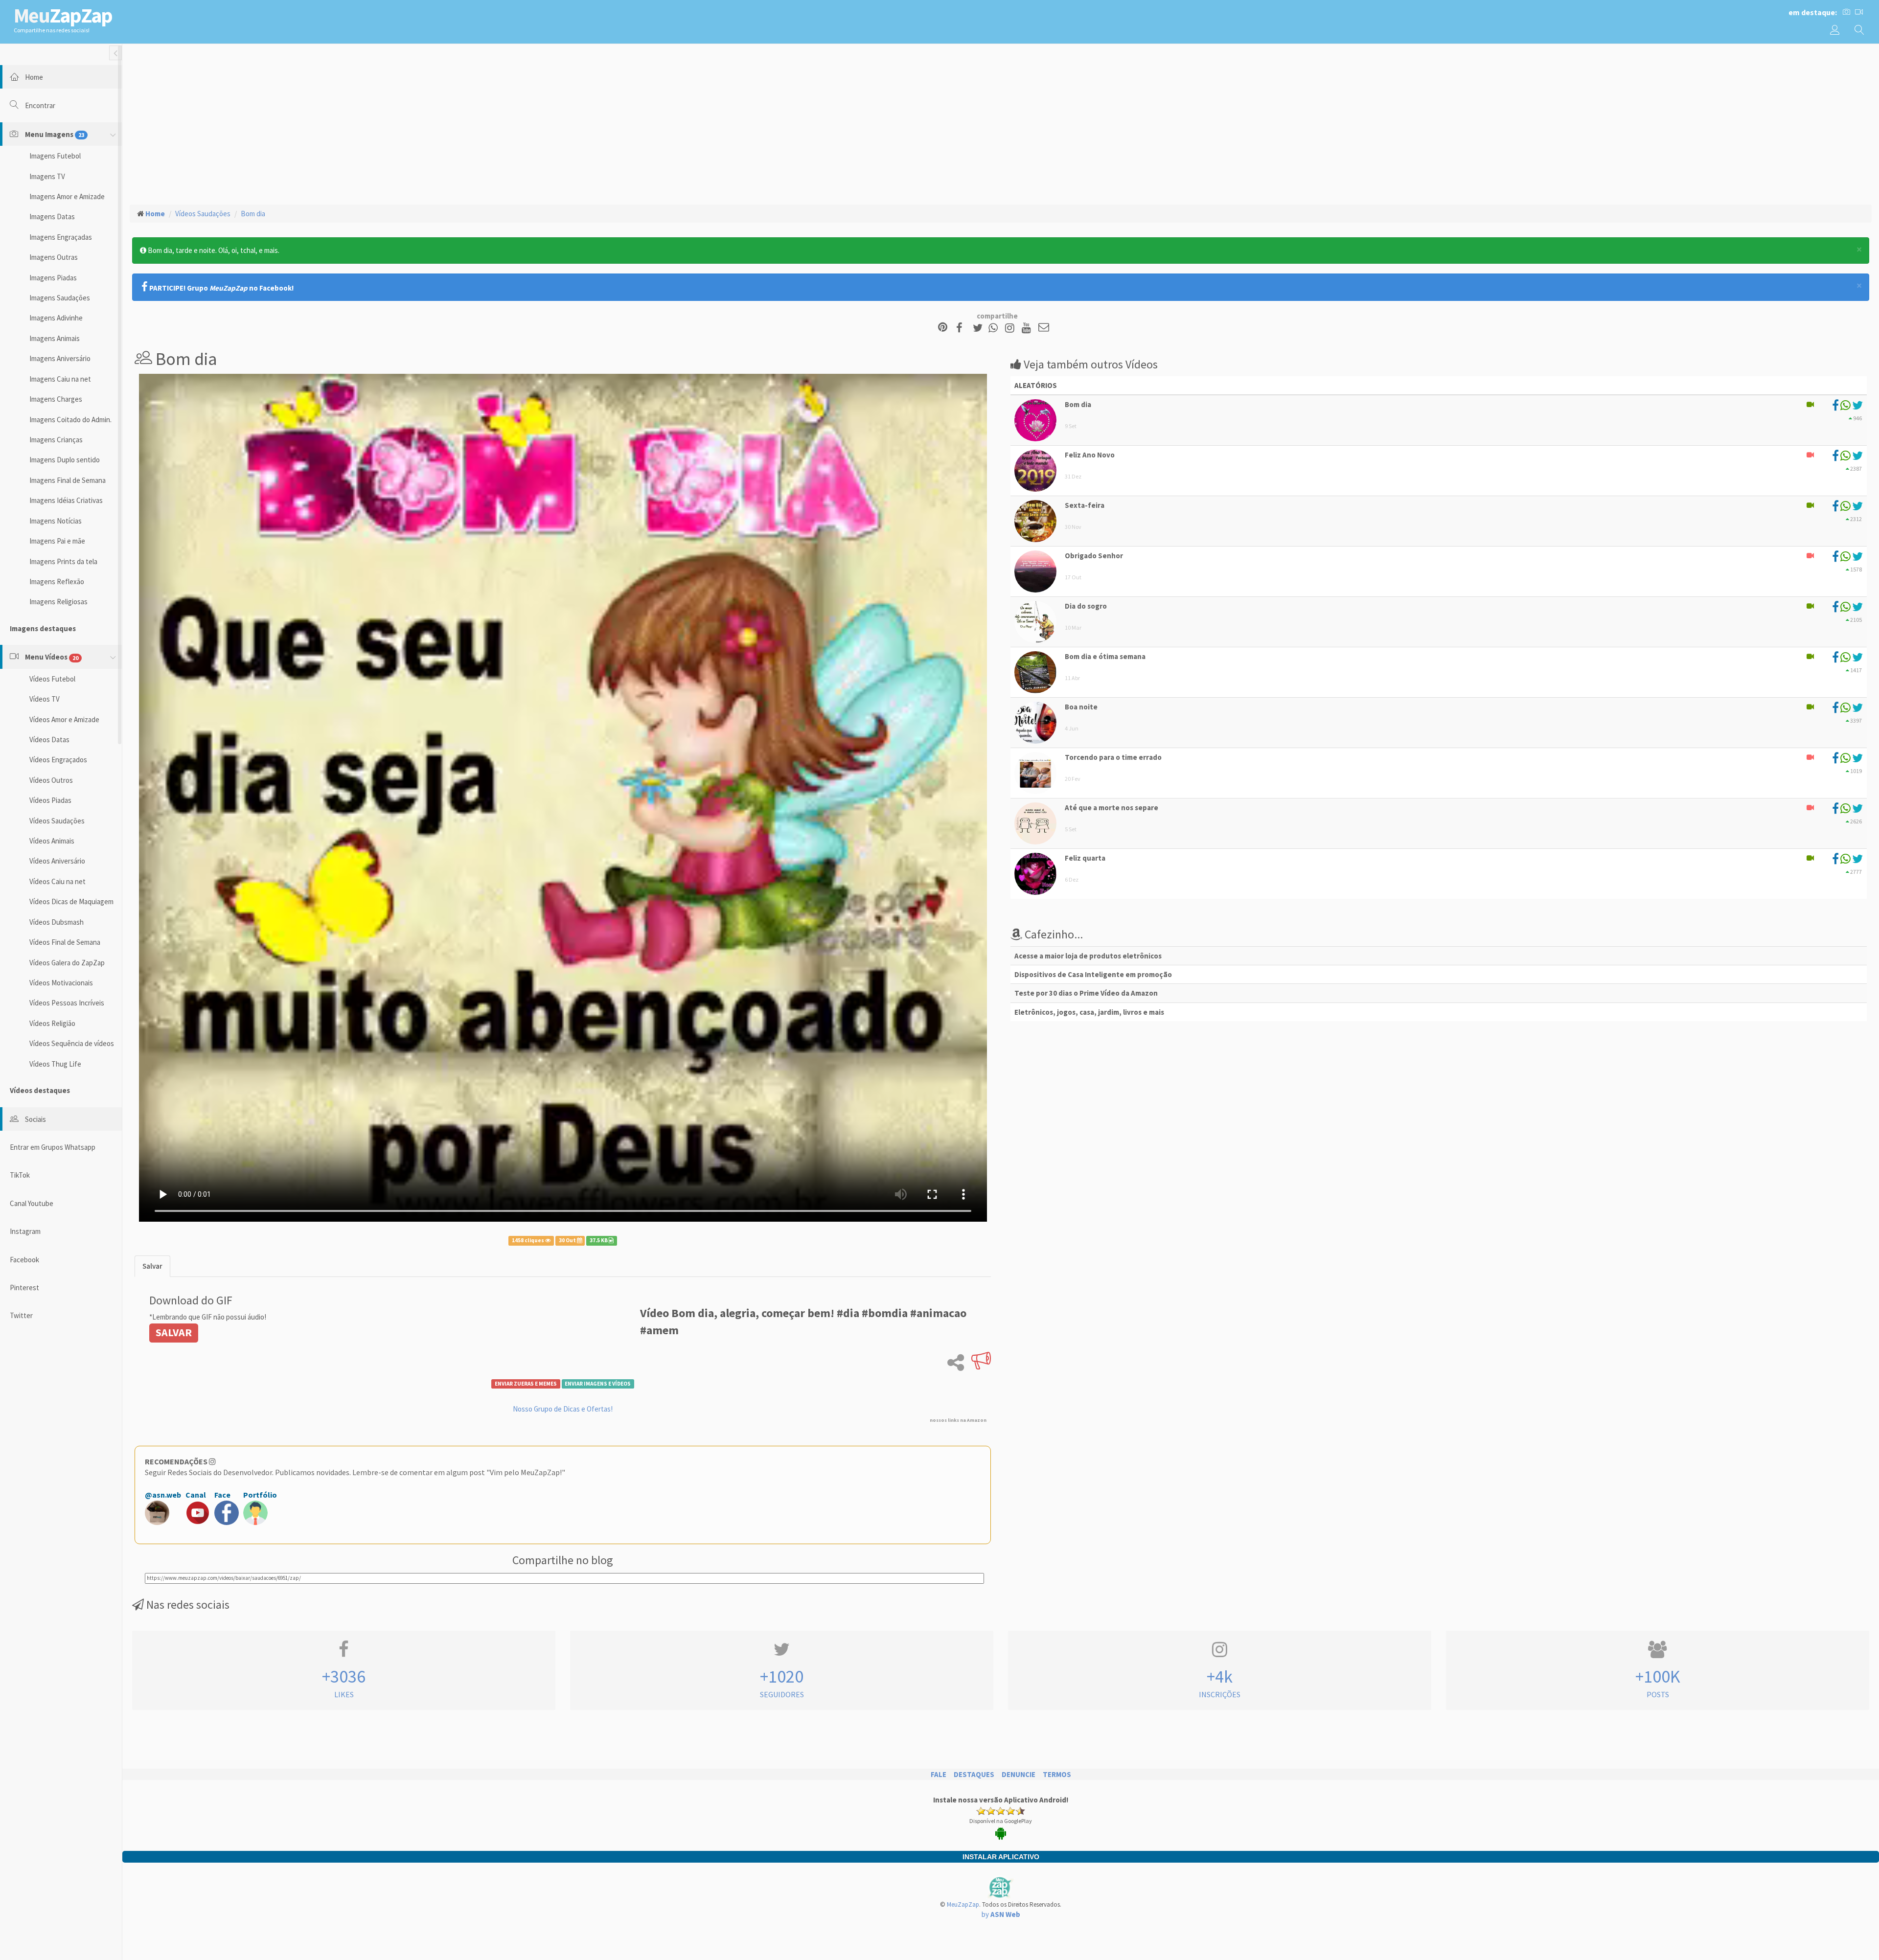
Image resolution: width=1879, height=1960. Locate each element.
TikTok (20, 1175)
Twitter (21, 1315)
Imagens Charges (56, 399)
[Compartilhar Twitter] (980, 328)
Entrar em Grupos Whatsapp (53, 1147)
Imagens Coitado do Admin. (70, 420)
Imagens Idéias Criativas (66, 500)
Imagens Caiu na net (60, 379)
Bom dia (253, 214)
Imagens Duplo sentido (65, 460)
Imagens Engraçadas (61, 237)
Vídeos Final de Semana (65, 942)
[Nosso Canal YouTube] (1028, 328)
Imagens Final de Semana (68, 480)
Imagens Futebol (55, 156)
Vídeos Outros (51, 780)
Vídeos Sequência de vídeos (72, 1043)
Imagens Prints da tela (63, 561)
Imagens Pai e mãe (57, 541)
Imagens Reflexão (57, 581)
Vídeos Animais (52, 841)
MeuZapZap (963, 1904)
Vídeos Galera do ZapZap (67, 963)
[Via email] (1044, 328)
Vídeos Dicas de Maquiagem (71, 901)
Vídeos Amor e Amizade (64, 719)
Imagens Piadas (53, 278)
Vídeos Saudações (57, 821)
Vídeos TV (45, 699)
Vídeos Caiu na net (57, 881)
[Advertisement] (1001, 123)
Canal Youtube (32, 1203)
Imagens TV (47, 176)
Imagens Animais (55, 338)
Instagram (25, 1231)
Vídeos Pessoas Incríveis (67, 1003)
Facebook (24, 1260)
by (1001, 1914)
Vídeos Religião (52, 1023)
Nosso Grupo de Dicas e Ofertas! (563, 1409)
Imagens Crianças (56, 440)
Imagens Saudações (60, 298)
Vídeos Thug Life (55, 1064)
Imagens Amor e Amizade (67, 196)
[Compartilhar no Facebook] (962, 328)
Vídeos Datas (49, 740)
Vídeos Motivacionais (61, 983)
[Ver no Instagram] (1011, 328)
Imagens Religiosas (58, 602)
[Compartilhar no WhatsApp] (995, 328)
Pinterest (24, 1288)
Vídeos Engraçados (58, 760)
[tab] (152, 1266)
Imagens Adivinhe (56, 318)
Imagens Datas (52, 217)
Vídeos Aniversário (57, 861)
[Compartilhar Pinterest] (943, 328)
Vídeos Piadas (50, 800)
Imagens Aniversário (60, 358)
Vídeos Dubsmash (57, 922)
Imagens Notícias (56, 521)
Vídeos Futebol (52, 679)
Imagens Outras (54, 257)
